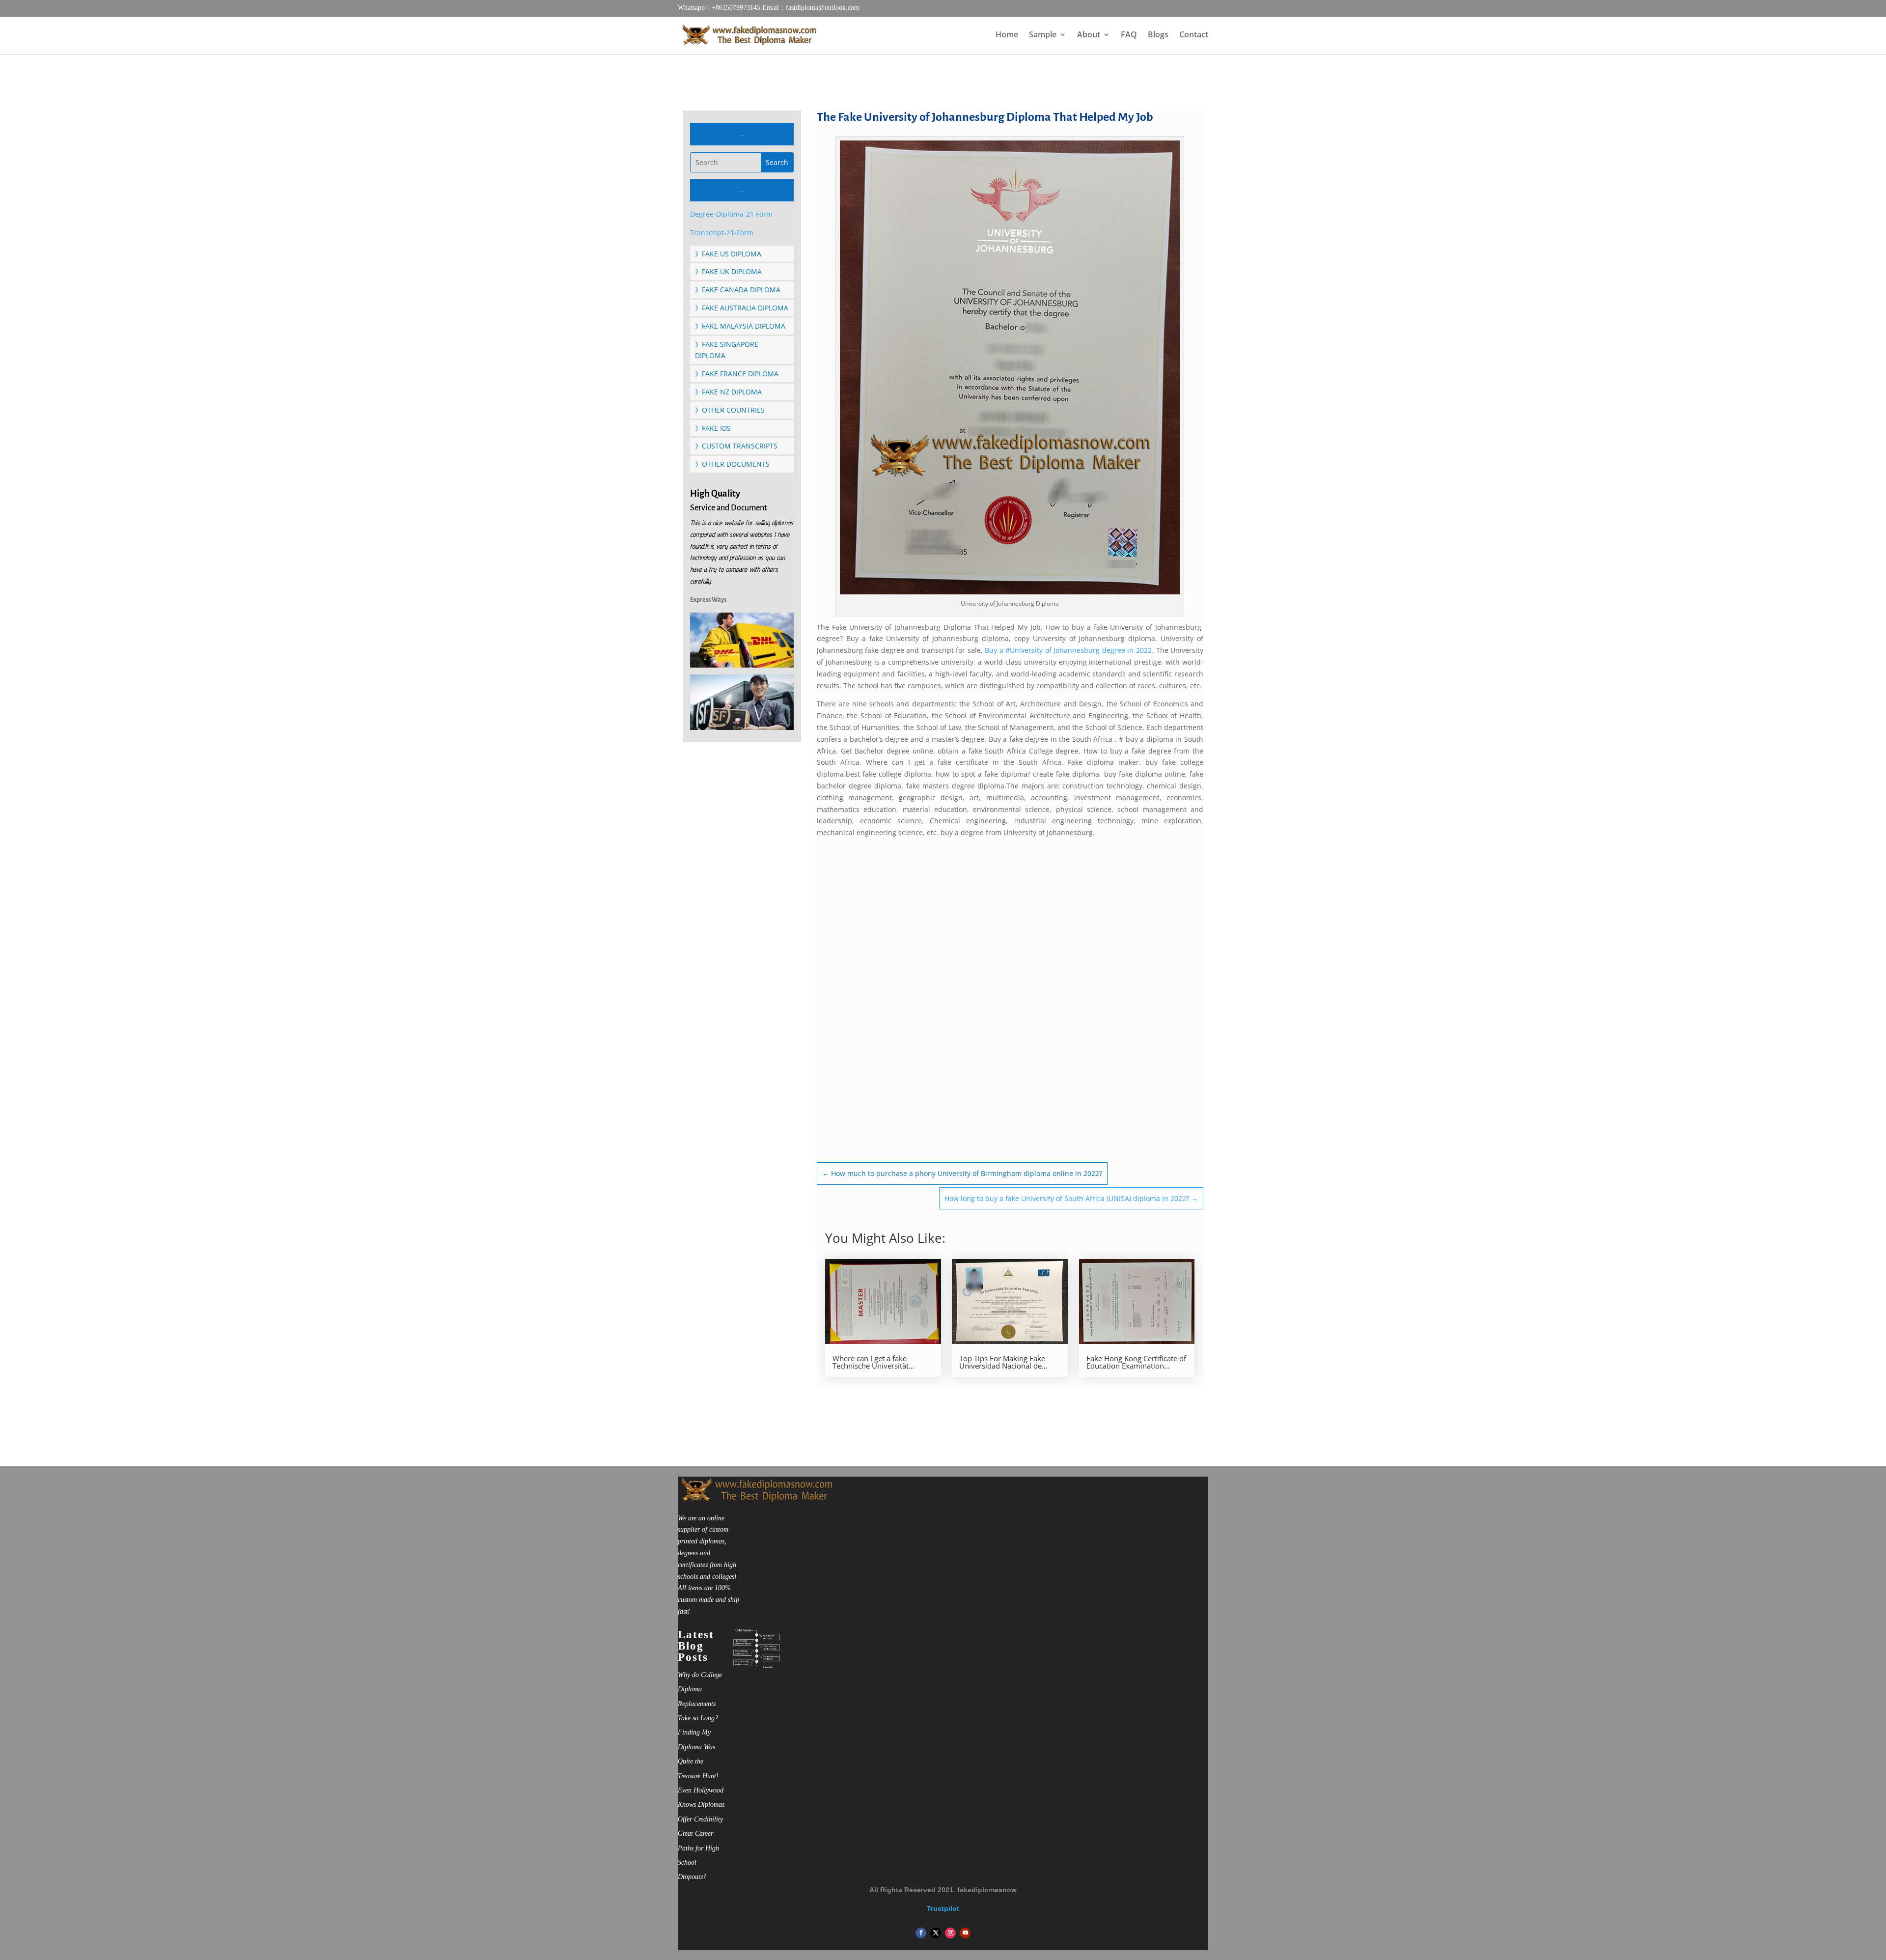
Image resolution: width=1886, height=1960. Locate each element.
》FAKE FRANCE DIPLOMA (737, 374)
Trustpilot (943, 1908)
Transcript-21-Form (722, 233)
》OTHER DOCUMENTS (732, 464)
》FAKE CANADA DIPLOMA (738, 290)
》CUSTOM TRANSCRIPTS (736, 446)
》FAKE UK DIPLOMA (728, 271)
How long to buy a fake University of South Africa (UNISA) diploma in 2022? (1071, 1198)
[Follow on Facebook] (921, 1933)
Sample (1043, 35)
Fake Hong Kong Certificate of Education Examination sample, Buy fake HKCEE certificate (1136, 1362)
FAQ (1129, 35)
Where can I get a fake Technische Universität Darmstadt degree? (871, 1362)
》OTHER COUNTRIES (730, 410)
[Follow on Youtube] (965, 1933)
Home (1007, 35)
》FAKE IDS (713, 428)
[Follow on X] (936, 1933)
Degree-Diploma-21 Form (731, 214)
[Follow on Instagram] (950, 1933)
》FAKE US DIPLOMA (728, 254)
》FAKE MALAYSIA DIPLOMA (740, 326)
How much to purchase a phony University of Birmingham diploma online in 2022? (962, 1173)
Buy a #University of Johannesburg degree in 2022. (1069, 650)
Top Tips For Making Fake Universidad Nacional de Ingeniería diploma (1002, 1362)
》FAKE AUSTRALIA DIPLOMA (742, 308)
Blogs (1158, 35)
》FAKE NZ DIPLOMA (728, 392)
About (1089, 35)
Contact (1194, 35)
